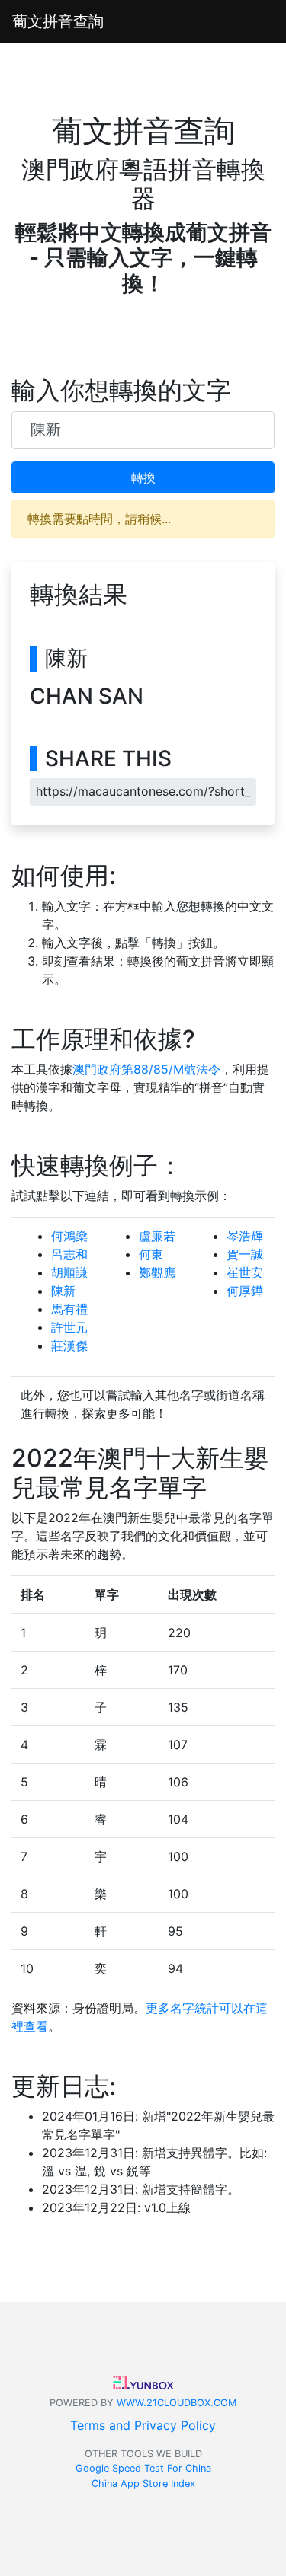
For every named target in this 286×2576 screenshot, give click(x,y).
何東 (151, 1254)
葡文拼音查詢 (58, 21)
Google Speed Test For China (143, 2468)
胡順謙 (69, 1272)
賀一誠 (245, 1254)
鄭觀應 (157, 1272)
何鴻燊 (69, 1236)
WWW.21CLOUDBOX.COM (177, 2403)
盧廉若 (157, 1236)
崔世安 (245, 1272)
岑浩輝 (245, 1236)
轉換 (143, 477)
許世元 (69, 1327)
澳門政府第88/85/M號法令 (146, 1069)
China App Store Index (143, 2483)
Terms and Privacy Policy (143, 2425)
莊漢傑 (69, 1345)
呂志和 (69, 1254)
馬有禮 (69, 1309)
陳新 (63, 1291)
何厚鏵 (245, 1291)
